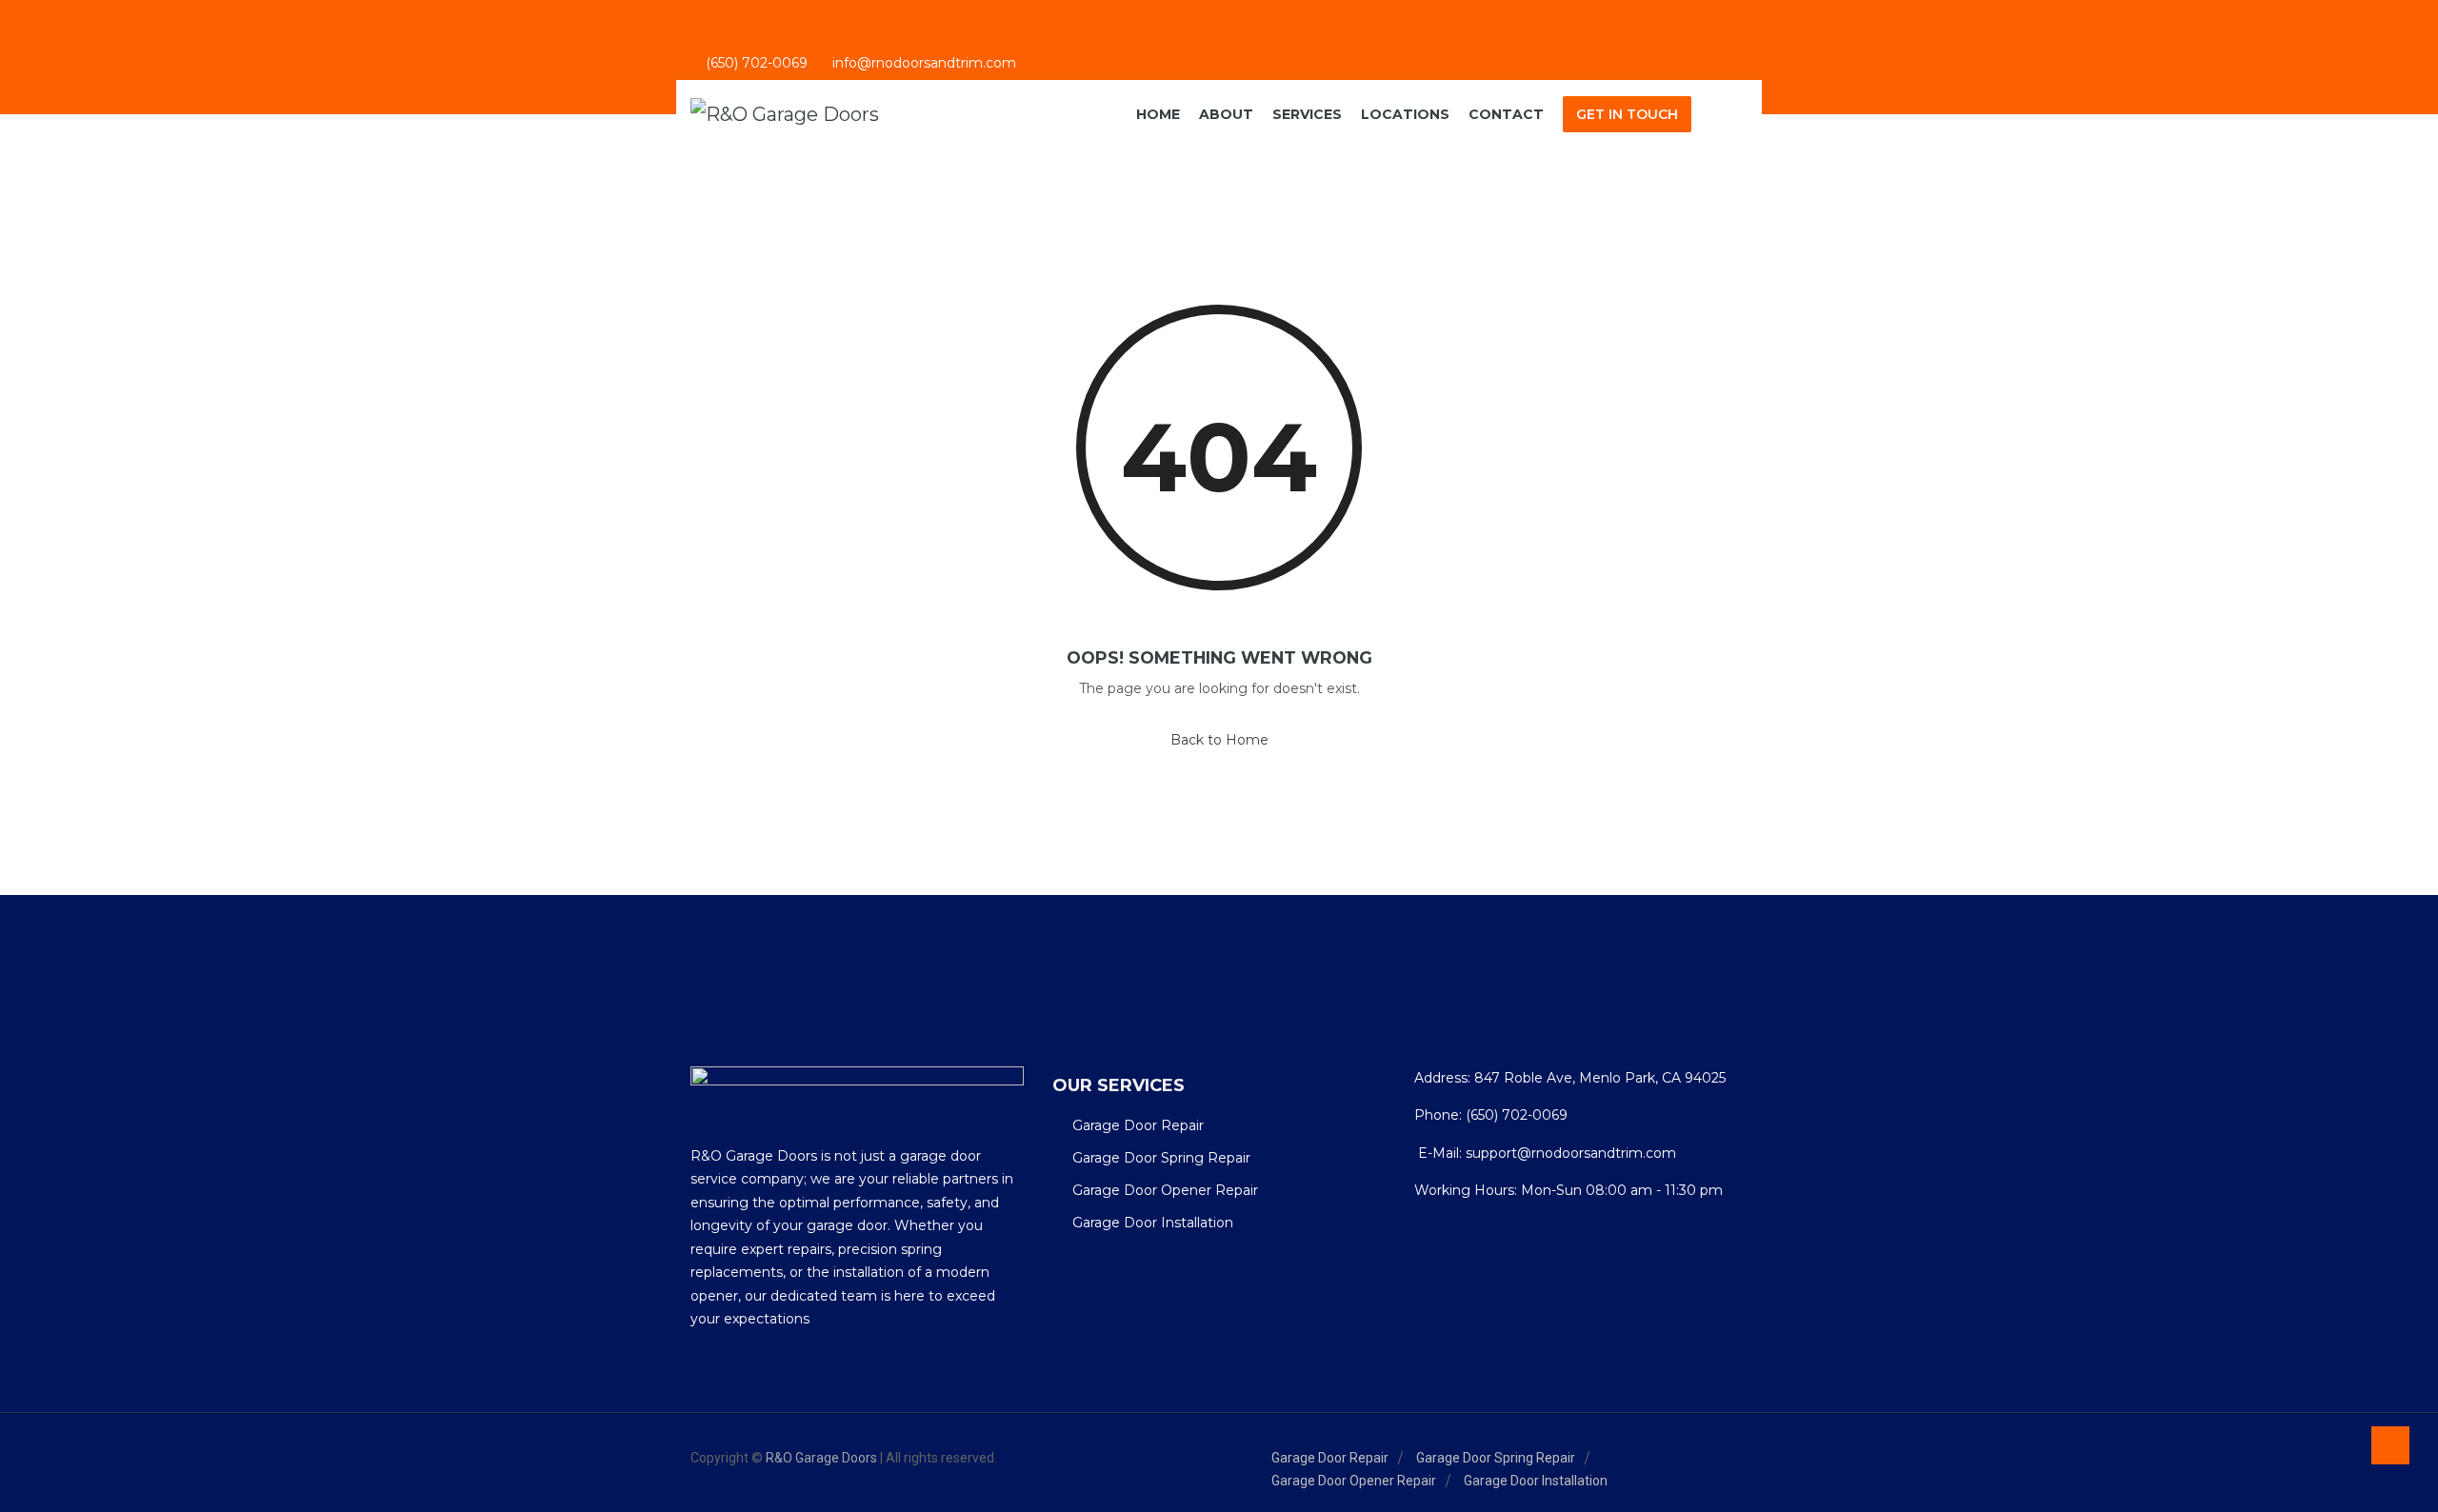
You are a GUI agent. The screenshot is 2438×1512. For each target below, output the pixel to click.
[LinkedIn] (1691, 64)
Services (1307, 114)
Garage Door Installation (1153, 1223)
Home (1158, 114)
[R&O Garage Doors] (785, 115)
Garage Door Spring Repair (1161, 1158)
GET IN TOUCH (1627, 114)
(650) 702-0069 (757, 64)
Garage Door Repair (1138, 1125)
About (1226, 114)
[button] (1732, 115)
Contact (1506, 114)
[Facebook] (1665, 64)
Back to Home (1219, 740)
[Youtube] (1742, 64)
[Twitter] (1717, 64)
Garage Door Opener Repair (1165, 1190)
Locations (1405, 114)
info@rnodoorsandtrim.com (924, 64)
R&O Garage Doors (821, 1458)
